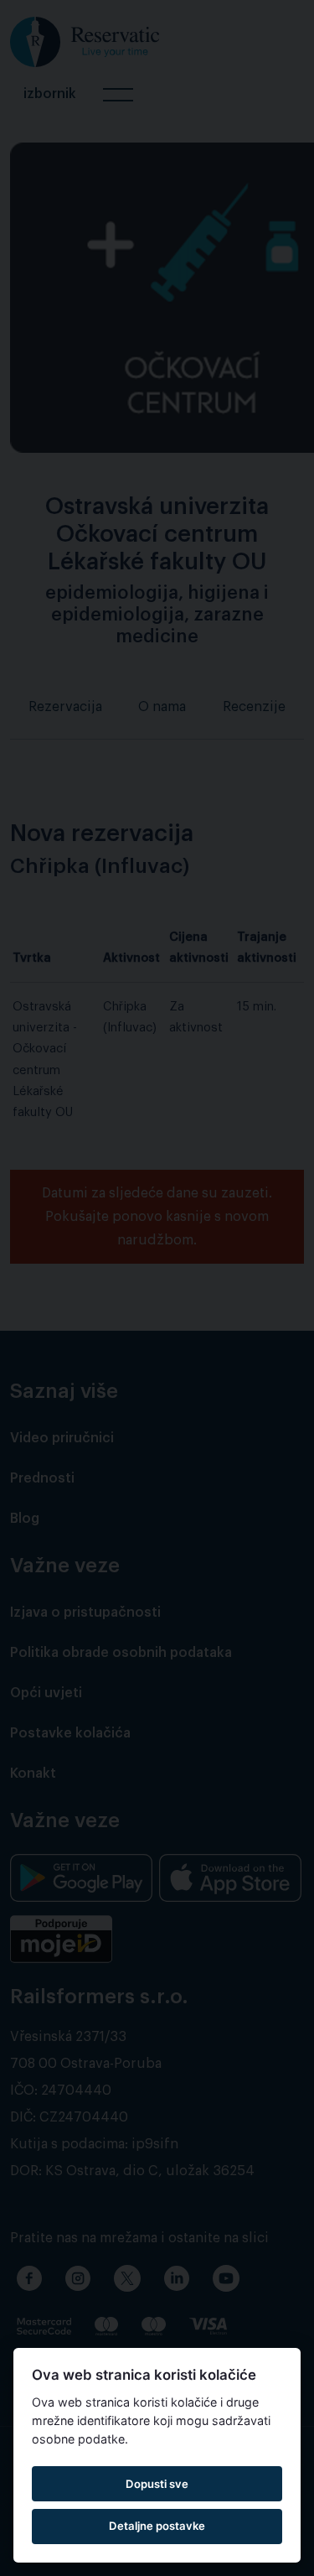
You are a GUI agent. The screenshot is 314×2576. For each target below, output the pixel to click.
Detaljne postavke (157, 2526)
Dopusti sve (157, 2484)
